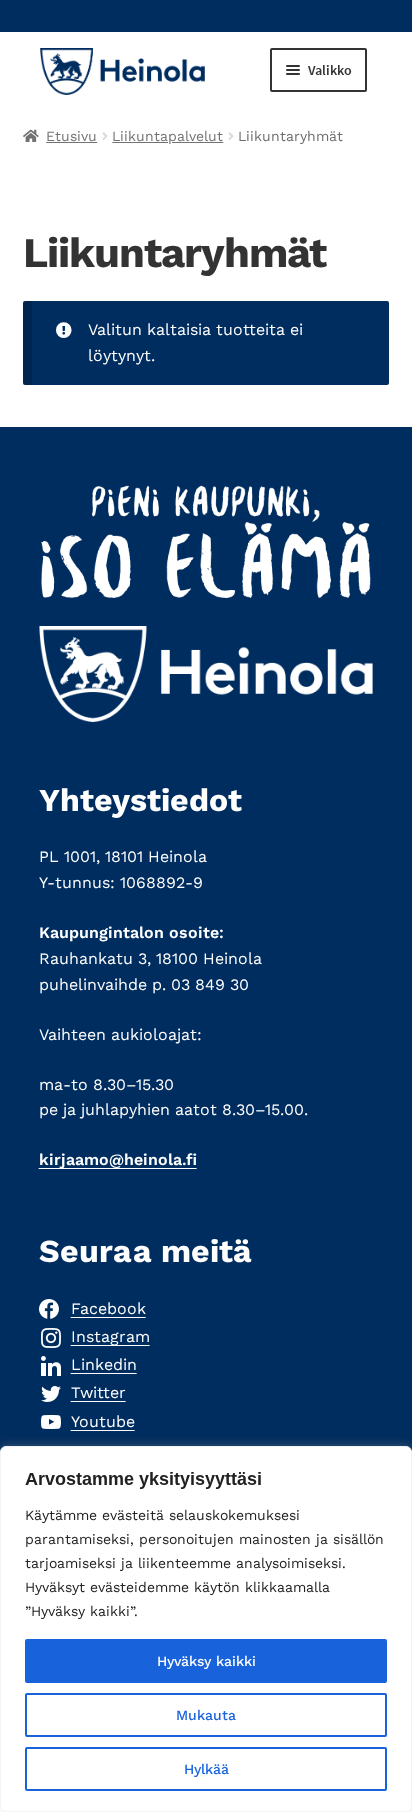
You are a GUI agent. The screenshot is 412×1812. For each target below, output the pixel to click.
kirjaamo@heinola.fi (118, 1159)
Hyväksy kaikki (206, 1661)
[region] (206, 1629)
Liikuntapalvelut (167, 136)
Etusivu (71, 136)
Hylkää (206, 1769)
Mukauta (206, 1715)
